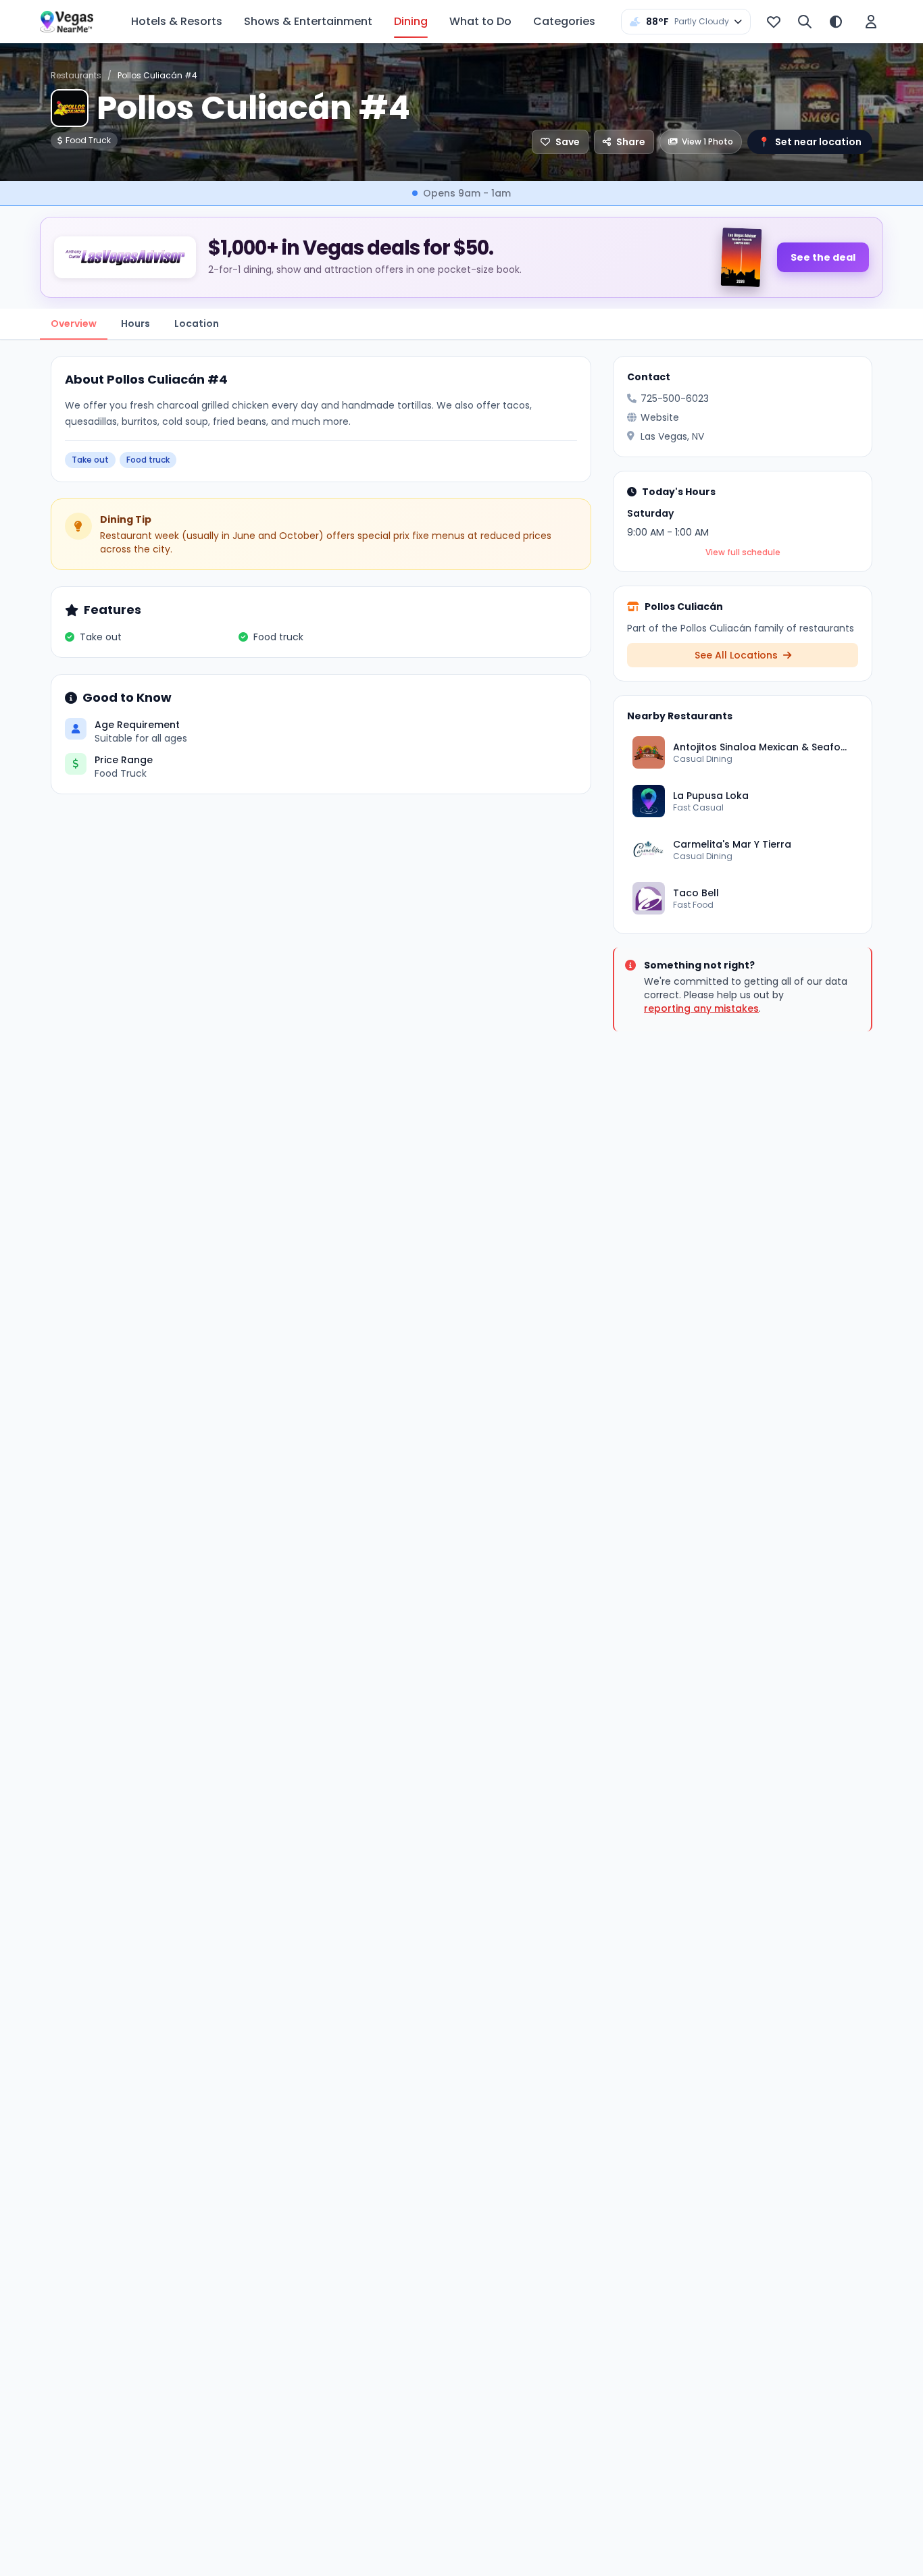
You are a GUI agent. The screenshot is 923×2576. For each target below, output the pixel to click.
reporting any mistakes (701, 1008)
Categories (564, 21)
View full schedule (743, 552)
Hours (135, 324)
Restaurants (76, 75)
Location (197, 324)
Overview (74, 324)
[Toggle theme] (836, 22)
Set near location (810, 142)
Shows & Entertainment (308, 21)
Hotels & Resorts (177, 21)
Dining (411, 21)
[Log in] (871, 22)
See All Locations (738, 655)
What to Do (480, 21)
